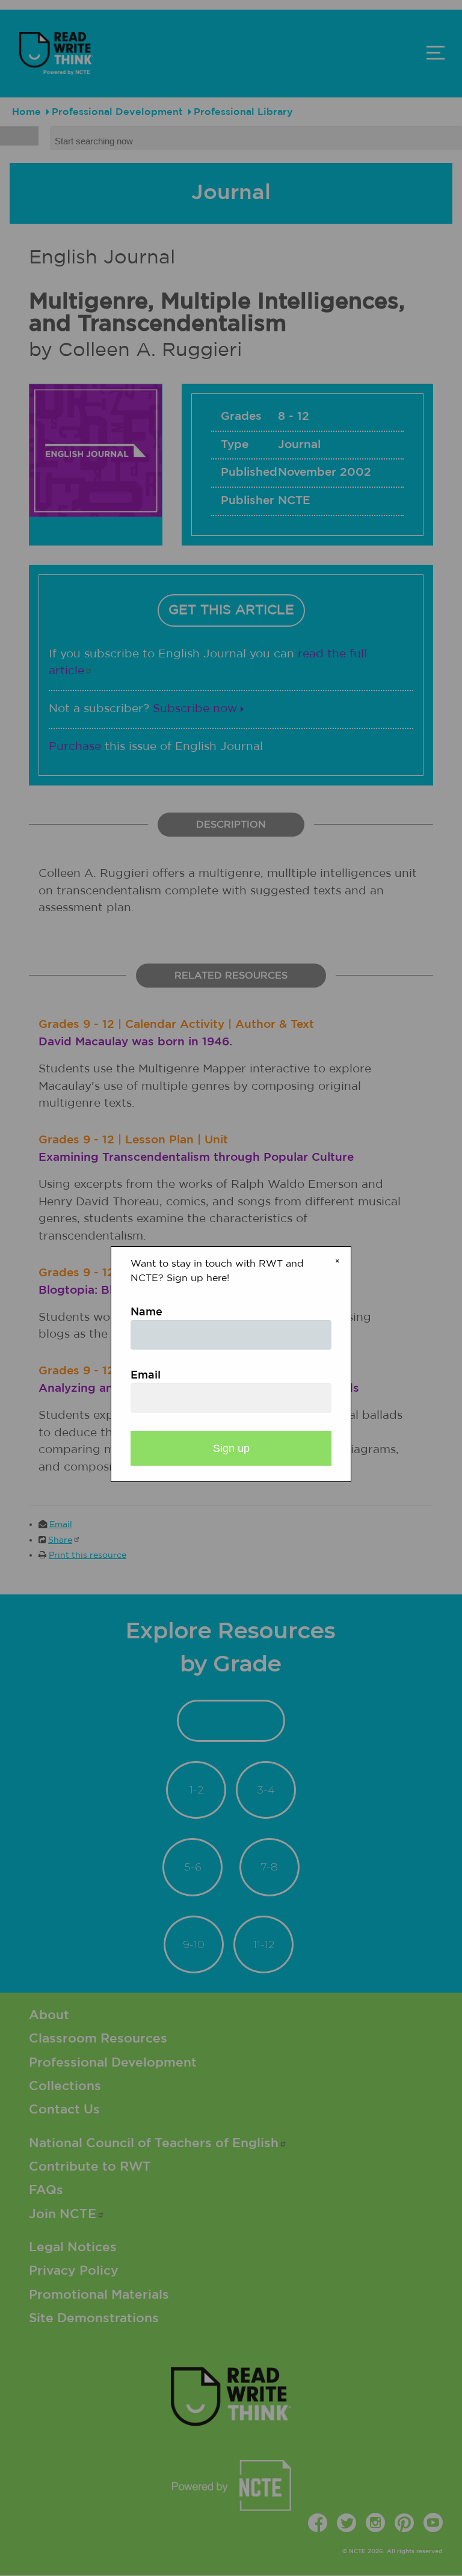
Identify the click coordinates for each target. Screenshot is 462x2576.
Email (146, 1376)
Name (146, 1312)
